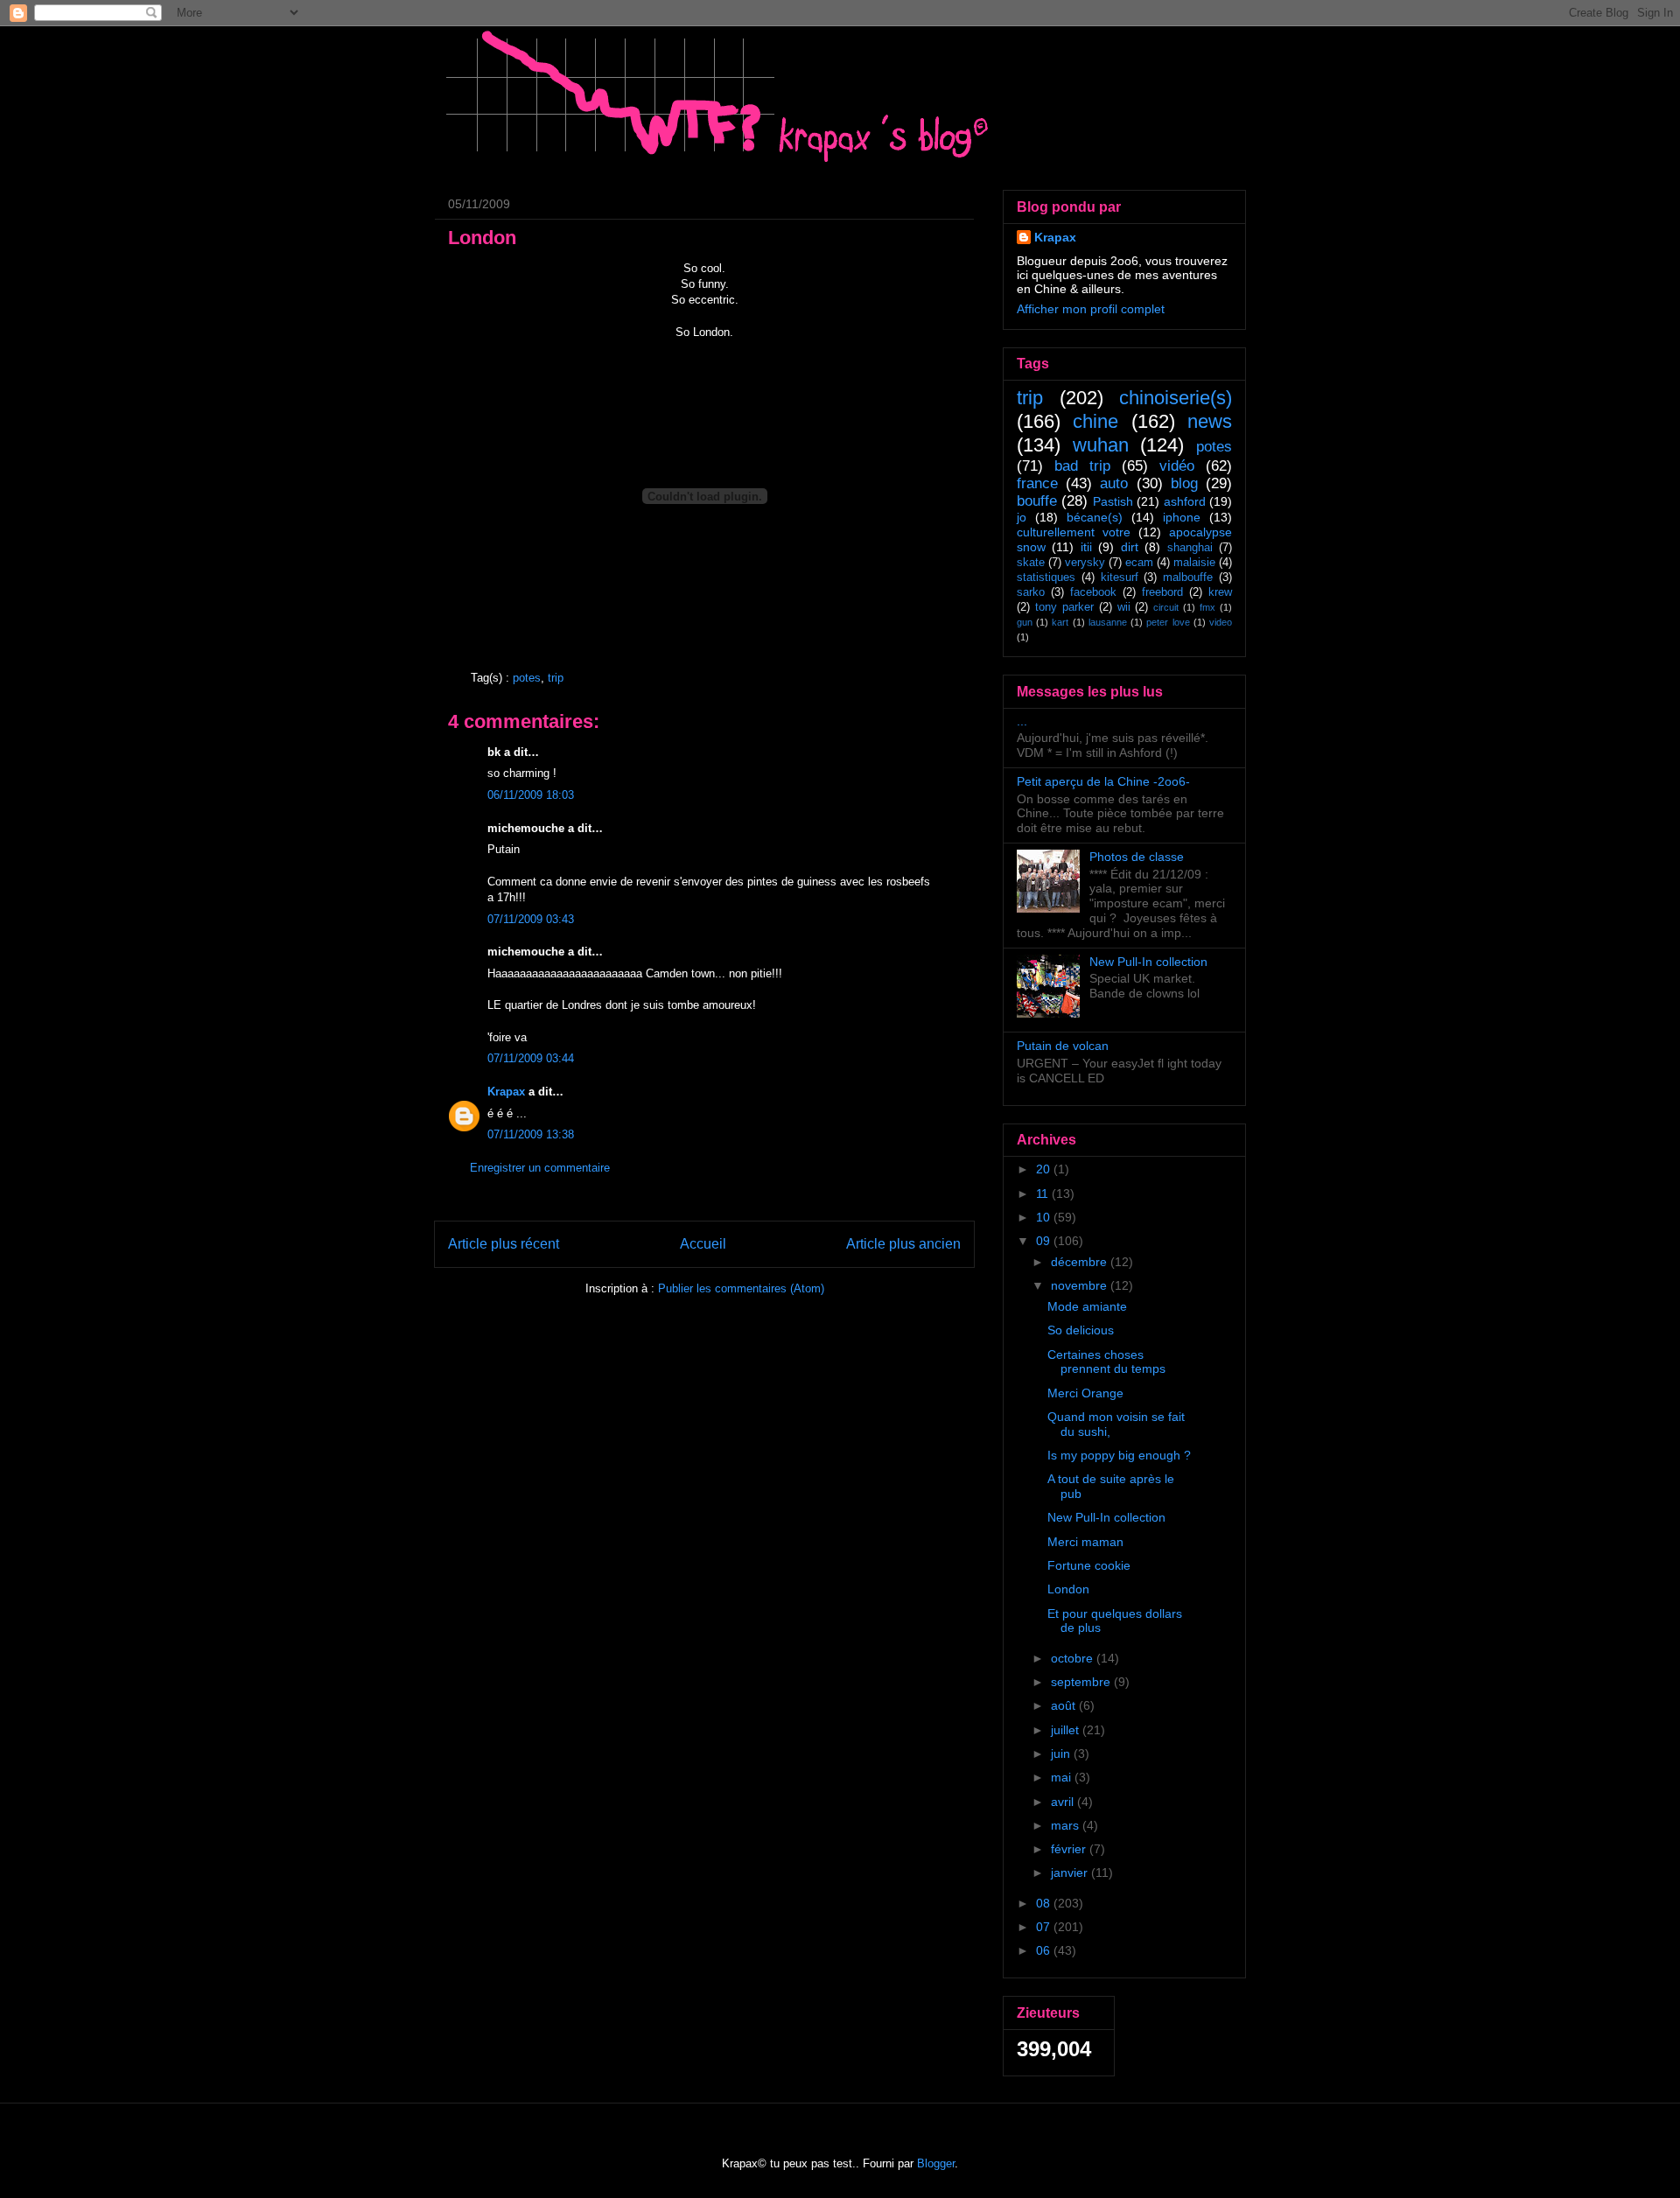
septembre (1082, 1682)
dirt (1130, 547)
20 (1045, 1169)
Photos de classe (1137, 857)
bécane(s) (1095, 517)
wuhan (1101, 445)
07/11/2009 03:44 (531, 1058)
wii (1124, 607)
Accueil (703, 1244)
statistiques (1046, 577)
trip (556, 678)
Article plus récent (504, 1244)
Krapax (506, 1092)
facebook (1093, 592)
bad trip (1082, 466)
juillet (1067, 1730)
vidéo (1177, 466)
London (1068, 1589)
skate (1031, 563)
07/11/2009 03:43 (531, 919)
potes (527, 678)
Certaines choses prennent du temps (1106, 1362)
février (1070, 1849)
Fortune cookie (1089, 1565)
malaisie (1194, 563)
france (1037, 483)
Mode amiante (1087, 1306)
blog (1184, 483)
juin (1062, 1753)
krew (1220, 592)
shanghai (1190, 548)
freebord (1162, 592)
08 (1045, 1903)
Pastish (1113, 501)
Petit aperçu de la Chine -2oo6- (1103, 781)
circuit (1166, 607)
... (1022, 721)
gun (1025, 622)
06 (1045, 1950)
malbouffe (1188, 577)
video (1221, 622)
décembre (1081, 1262)
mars (1067, 1825)
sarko (1031, 592)
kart (1060, 622)
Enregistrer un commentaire (540, 1168)
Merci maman (1085, 1542)
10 (1045, 1217)
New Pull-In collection (1148, 962)
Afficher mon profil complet (1091, 309)
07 (1045, 1927)
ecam (1139, 563)
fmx (1207, 607)
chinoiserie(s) (1176, 398)
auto (1114, 483)
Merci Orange (1085, 1393)
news (1210, 421)
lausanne (1108, 622)
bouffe (1037, 501)
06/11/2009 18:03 (531, 795)
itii (1086, 547)
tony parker (1064, 607)
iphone (1182, 517)
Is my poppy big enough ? (1119, 1455)
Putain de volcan (1063, 1046)
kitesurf (1120, 577)
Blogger (936, 2163)
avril (1064, 1802)
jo (1022, 517)
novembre (1081, 1285)
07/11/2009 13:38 (531, 1134)
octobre (1074, 1658)
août (1065, 1705)
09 (1045, 1241)
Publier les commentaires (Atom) (741, 1288)
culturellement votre (1074, 532)
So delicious (1081, 1330)
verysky (1085, 563)
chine (1095, 421)
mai (1063, 1777)
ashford (1185, 501)
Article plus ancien (903, 1244)
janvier (1071, 1872)
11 (1044, 1193)
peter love (1168, 622)
